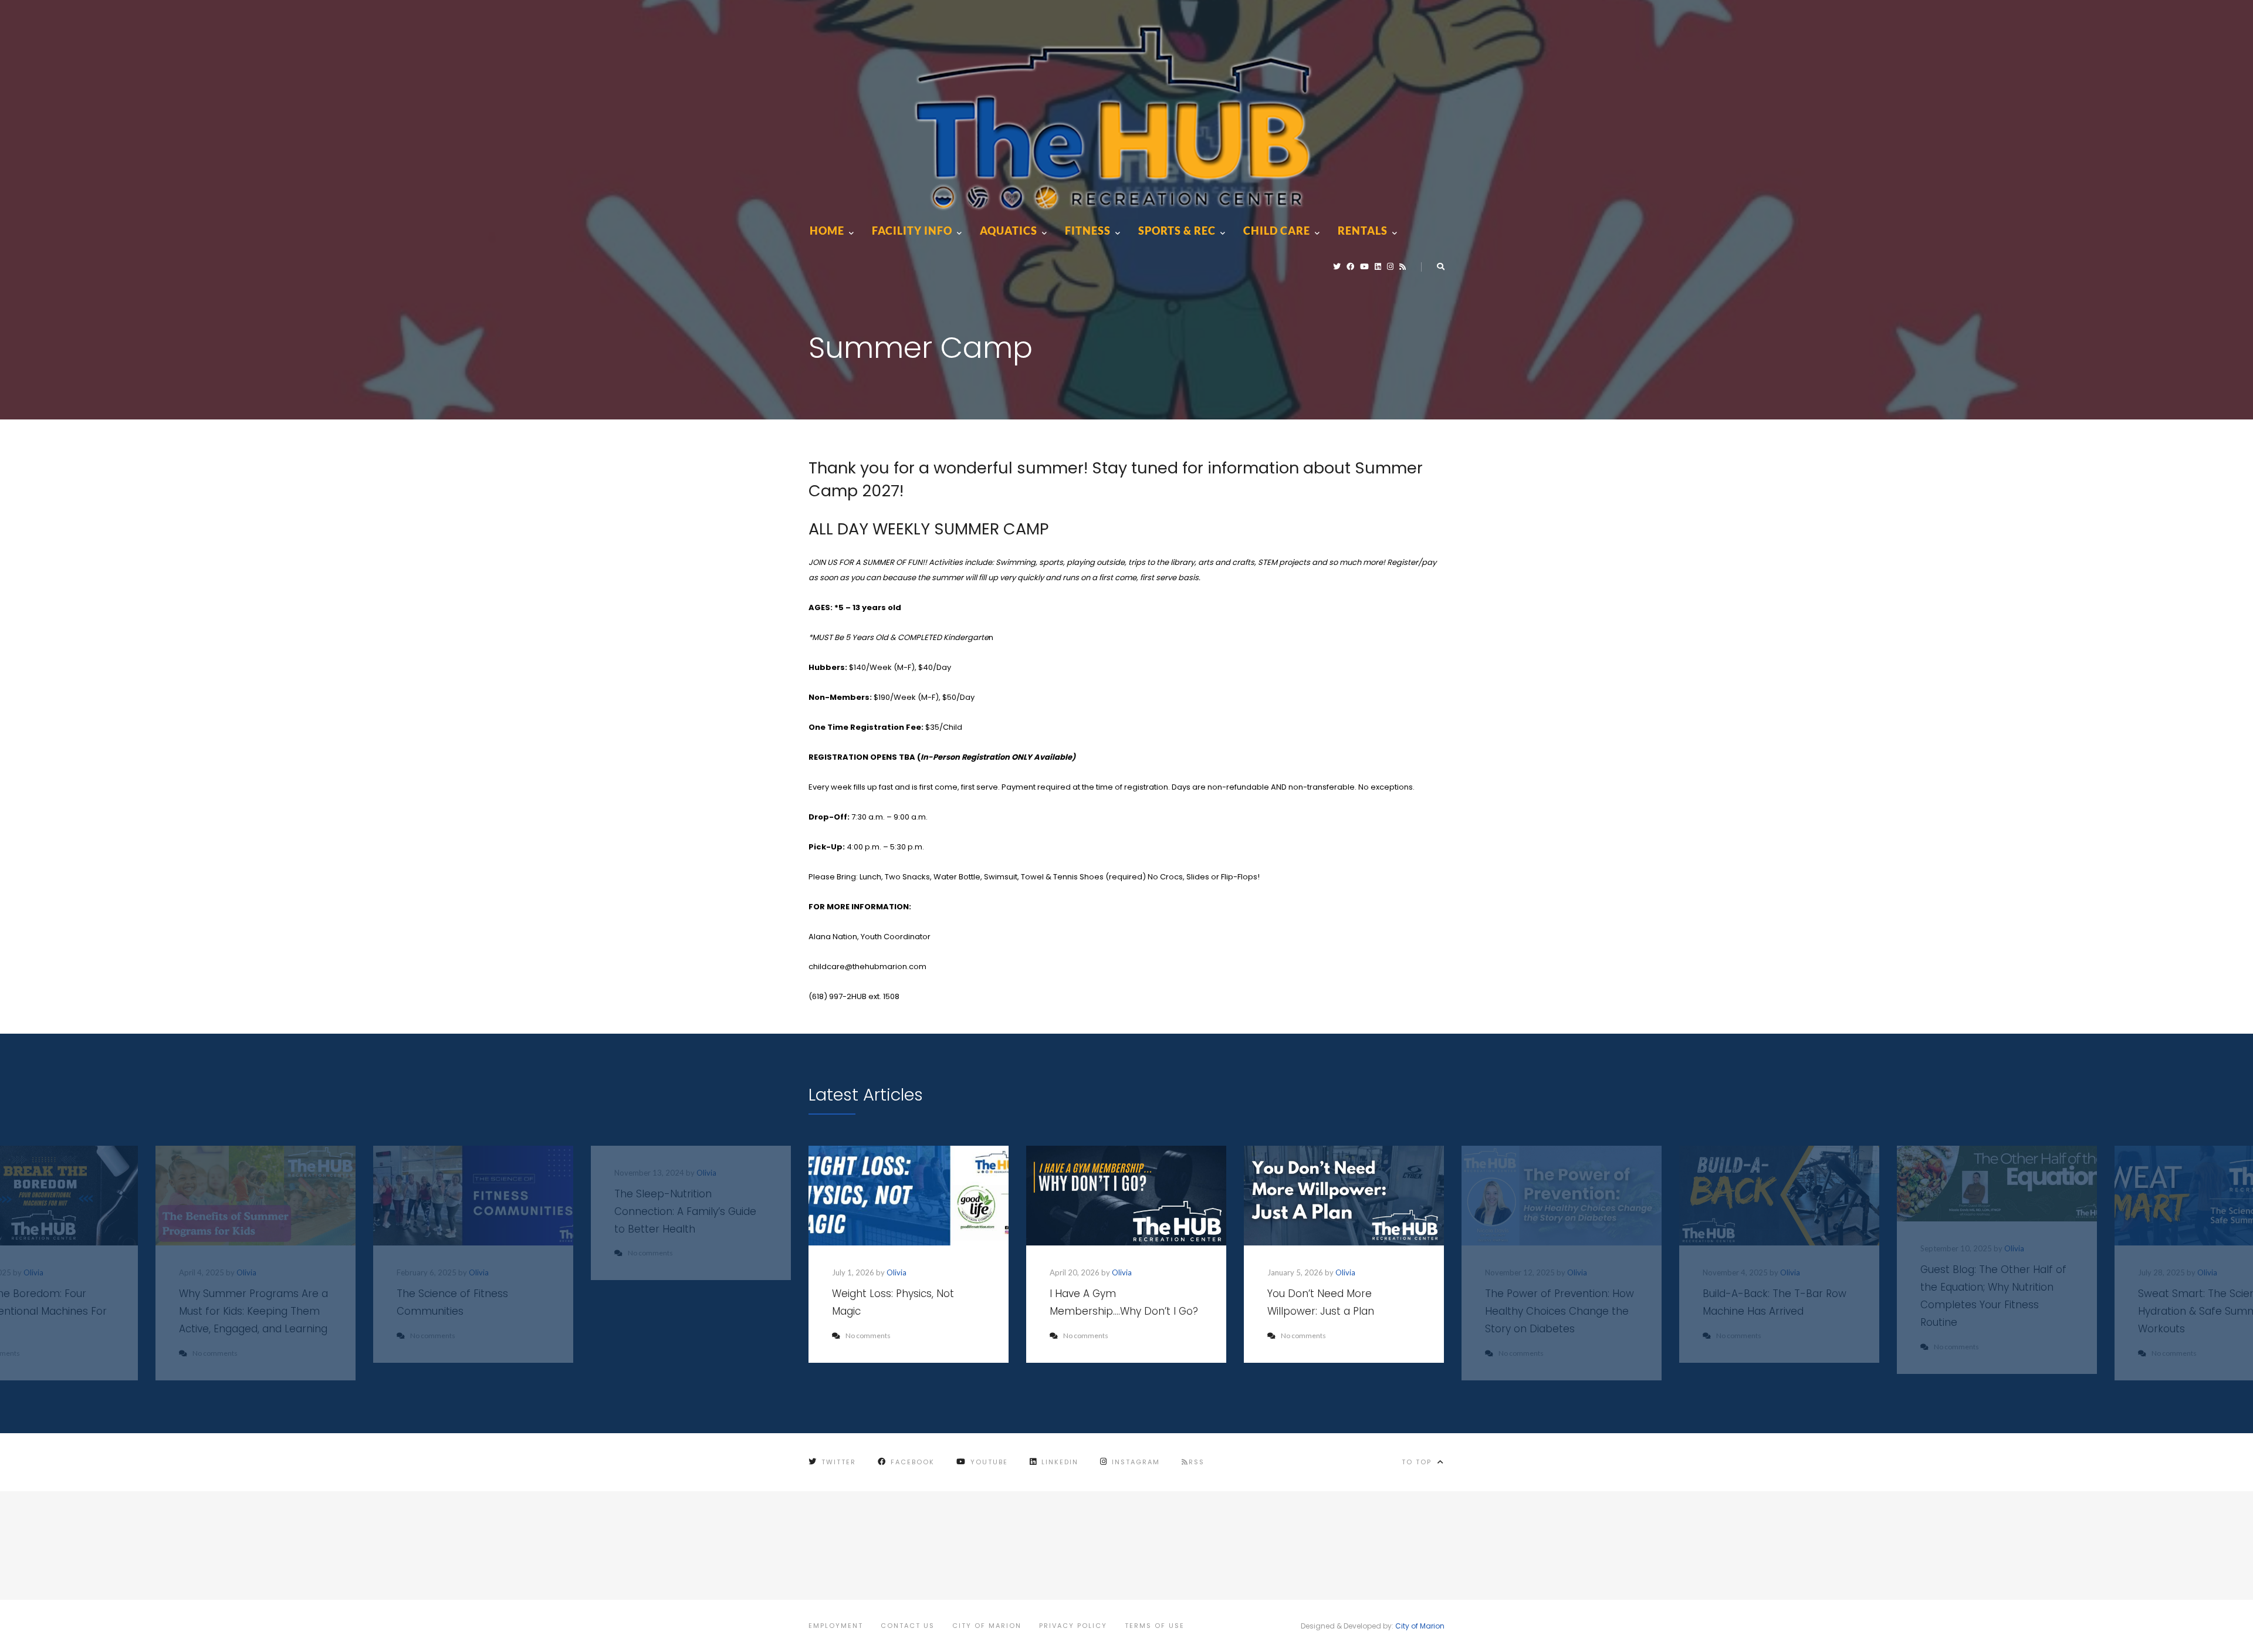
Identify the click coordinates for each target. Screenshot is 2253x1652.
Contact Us (908, 1626)
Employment (836, 1626)
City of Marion (987, 1626)
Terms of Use (1155, 1626)
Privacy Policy (1073, 1626)
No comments (868, 1336)
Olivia (33, 1272)
